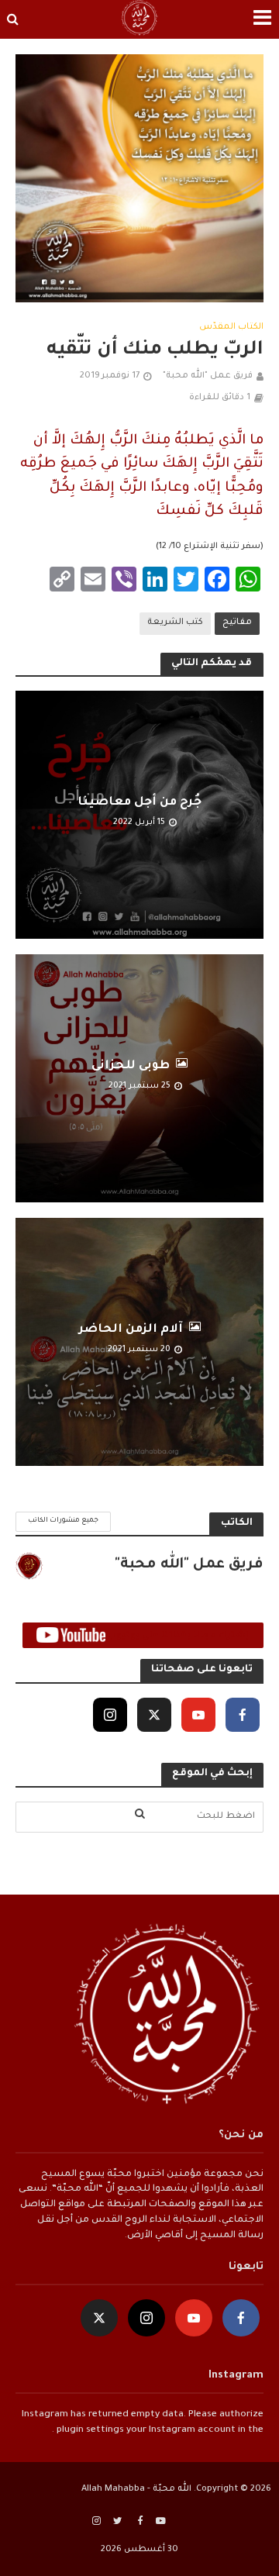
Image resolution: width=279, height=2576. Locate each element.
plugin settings (89, 2430)
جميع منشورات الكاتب (63, 1521)
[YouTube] (198, 1715)
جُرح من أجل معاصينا (139, 803)
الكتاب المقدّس (231, 327)
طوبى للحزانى (131, 1066)
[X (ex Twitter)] (154, 1715)
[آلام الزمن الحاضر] (139, 1342)
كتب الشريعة (175, 622)
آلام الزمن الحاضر (131, 1330)
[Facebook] (243, 1715)
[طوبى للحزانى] (139, 1079)
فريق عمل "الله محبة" (208, 376)
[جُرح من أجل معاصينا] (139, 815)
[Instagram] (110, 1715)
